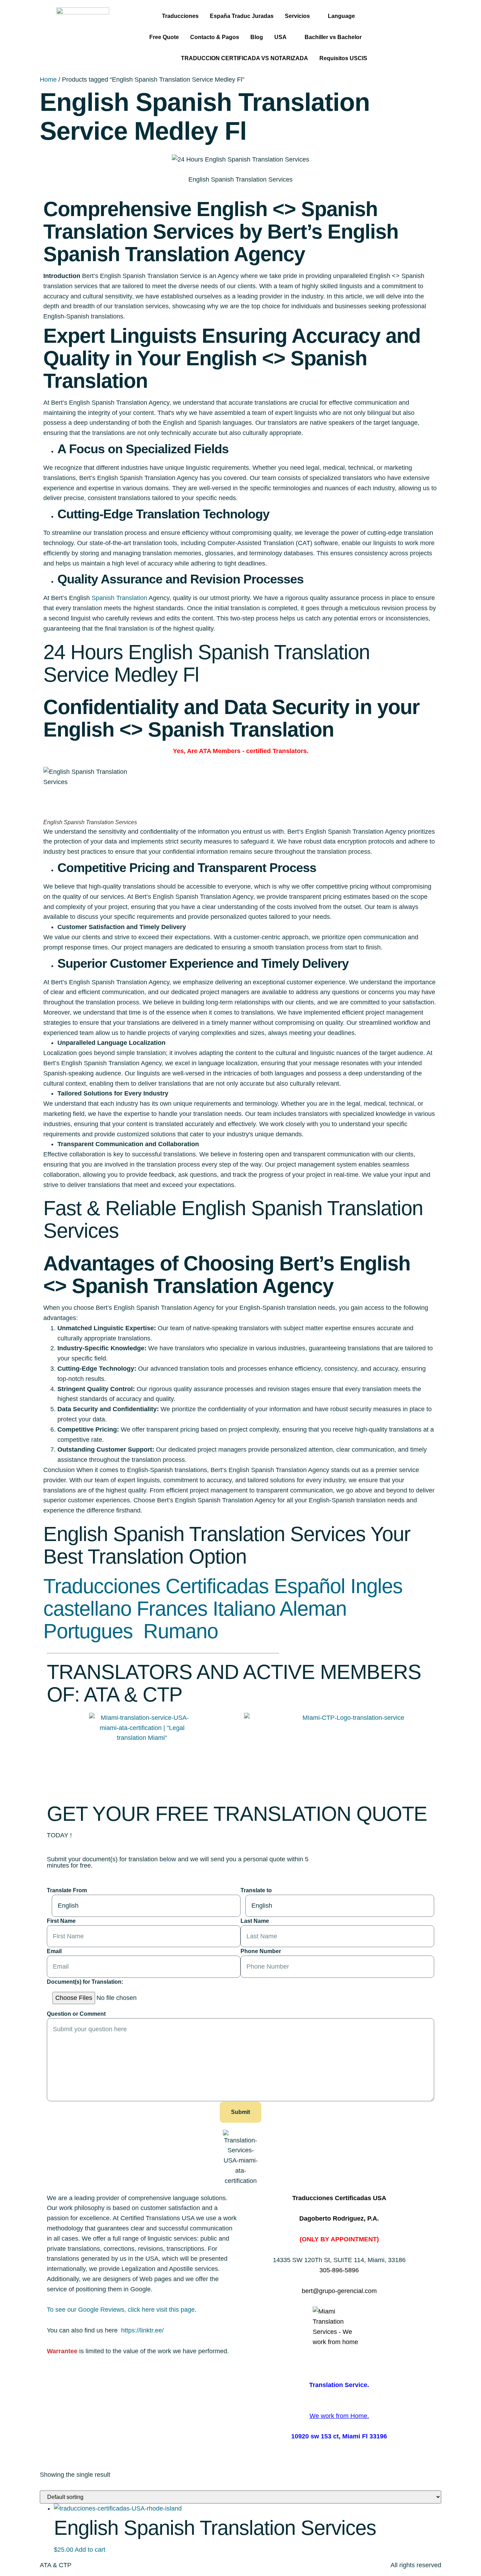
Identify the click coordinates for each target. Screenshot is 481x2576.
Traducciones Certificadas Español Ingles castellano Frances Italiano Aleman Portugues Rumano (223, 1608)
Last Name (255, 1921)
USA (280, 37)
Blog (257, 37)
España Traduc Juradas (242, 16)
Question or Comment (76, 2014)
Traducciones (180, 16)
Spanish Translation (119, 598)
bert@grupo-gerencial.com (339, 2291)
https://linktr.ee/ (142, 2330)
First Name (61, 1921)
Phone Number (261, 1951)
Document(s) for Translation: (85, 1982)
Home (48, 80)
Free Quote (164, 37)
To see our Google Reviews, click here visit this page (121, 2310)
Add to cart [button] (90, 2550)
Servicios (297, 16)
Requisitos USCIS (343, 58)
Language (341, 16)
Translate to (256, 1890)
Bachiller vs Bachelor (333, 37)
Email (54, 1951)
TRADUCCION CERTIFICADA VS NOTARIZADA (245, 58)
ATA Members (220, 751)
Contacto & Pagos (215, 37)
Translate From (67, 1890)
